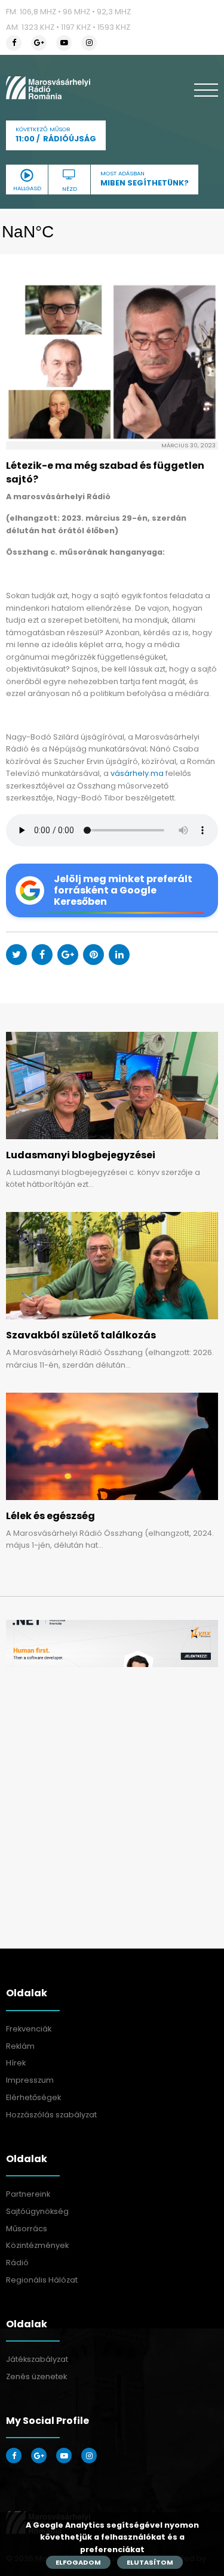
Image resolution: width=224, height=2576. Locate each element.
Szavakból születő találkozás (81, 1335)
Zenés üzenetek (36, 2376)
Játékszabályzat (37, 2359)
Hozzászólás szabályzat (51, 2115)
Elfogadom (78, 2562)
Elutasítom (150, 2562)
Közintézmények (37, 2245)
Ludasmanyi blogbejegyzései (81, 1155)
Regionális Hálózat (42, 2280)
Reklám (20, 2046)
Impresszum (30, 2080)
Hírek (16, 2063)
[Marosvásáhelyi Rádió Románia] (48, 88)
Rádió (17, 2263)
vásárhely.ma (137, 773)
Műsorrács (27, 2229)
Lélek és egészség (50, 1516)
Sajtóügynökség (37, 2211)
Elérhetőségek (33, 2097)
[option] (112, 1643)
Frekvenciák (29, 2029)
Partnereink (28, 2194)
